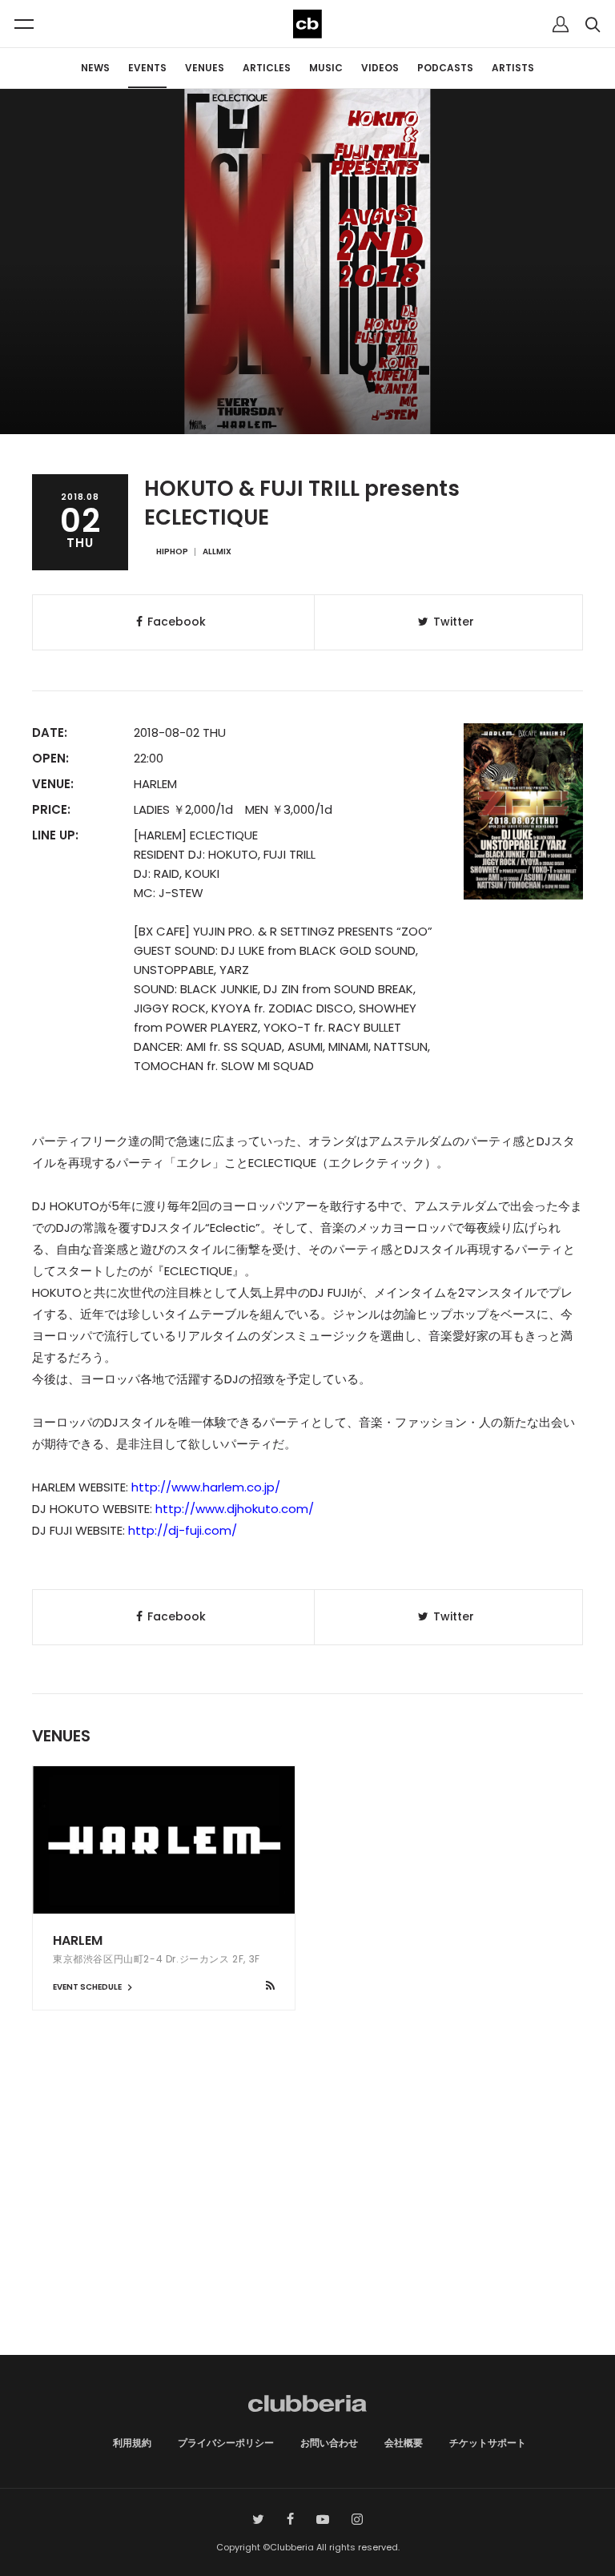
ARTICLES (267, 68)
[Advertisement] (307, 2219)
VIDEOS (380, 68)
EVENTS (147, 68)
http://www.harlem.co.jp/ (206, 1487)
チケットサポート (488, 2443)
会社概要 (404, 2443)
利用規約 (132, 2443)
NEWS (95, 68)
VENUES (205, 68)
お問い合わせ (329, 2443)
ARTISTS (513, 68)
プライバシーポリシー (226, 2443)
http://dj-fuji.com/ (183, 1530)
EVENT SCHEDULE (88, 1987)
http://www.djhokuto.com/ (235, 1509)
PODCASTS (445, 68)
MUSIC (326, 68)
